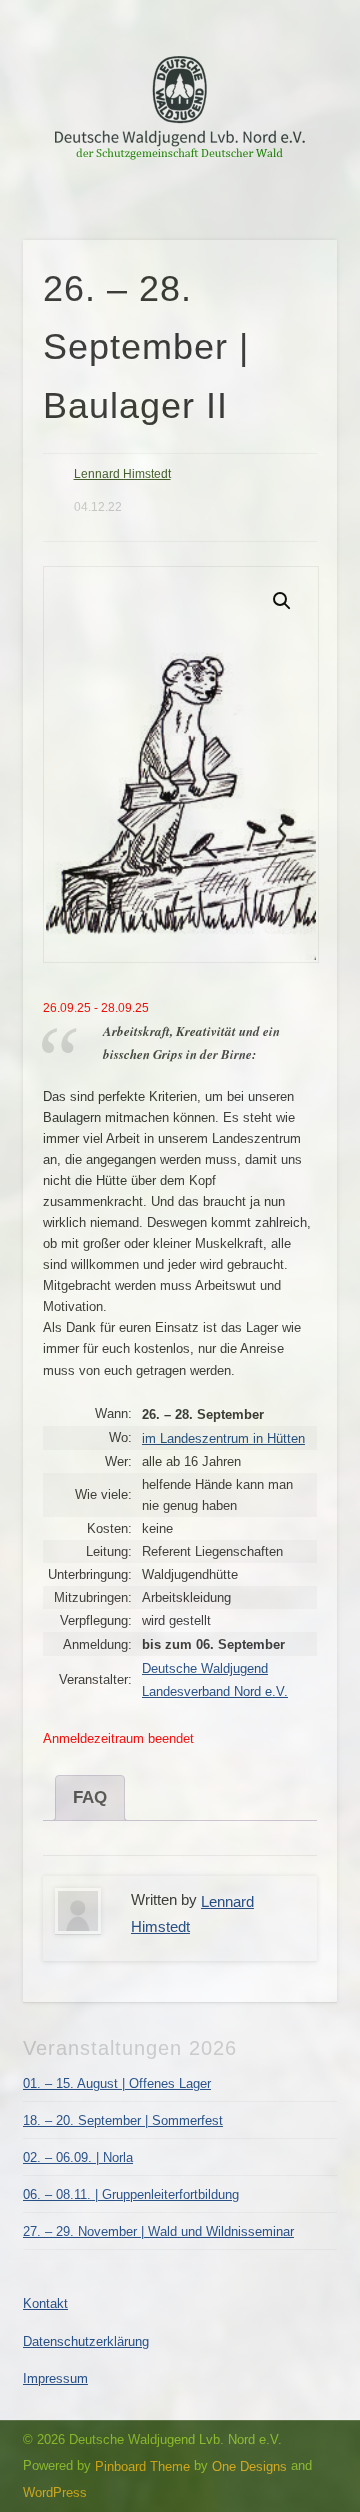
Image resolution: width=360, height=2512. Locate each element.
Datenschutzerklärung (86, 2341)
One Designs (249, 2465)
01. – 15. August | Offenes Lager (117, 2083)
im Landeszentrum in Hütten (223, 1438)
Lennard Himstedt (122, 474)
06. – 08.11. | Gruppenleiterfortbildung (131, 2194)
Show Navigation (290, 179)
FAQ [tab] (90, 1797)
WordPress (55, 2492)
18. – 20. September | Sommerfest (123, 2120)
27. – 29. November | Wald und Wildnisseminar (158, 2231)
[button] (282, 601)
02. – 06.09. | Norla (78, 2157)
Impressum (55, 2378)
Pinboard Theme (142, 2465)
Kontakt (45, 2303)
